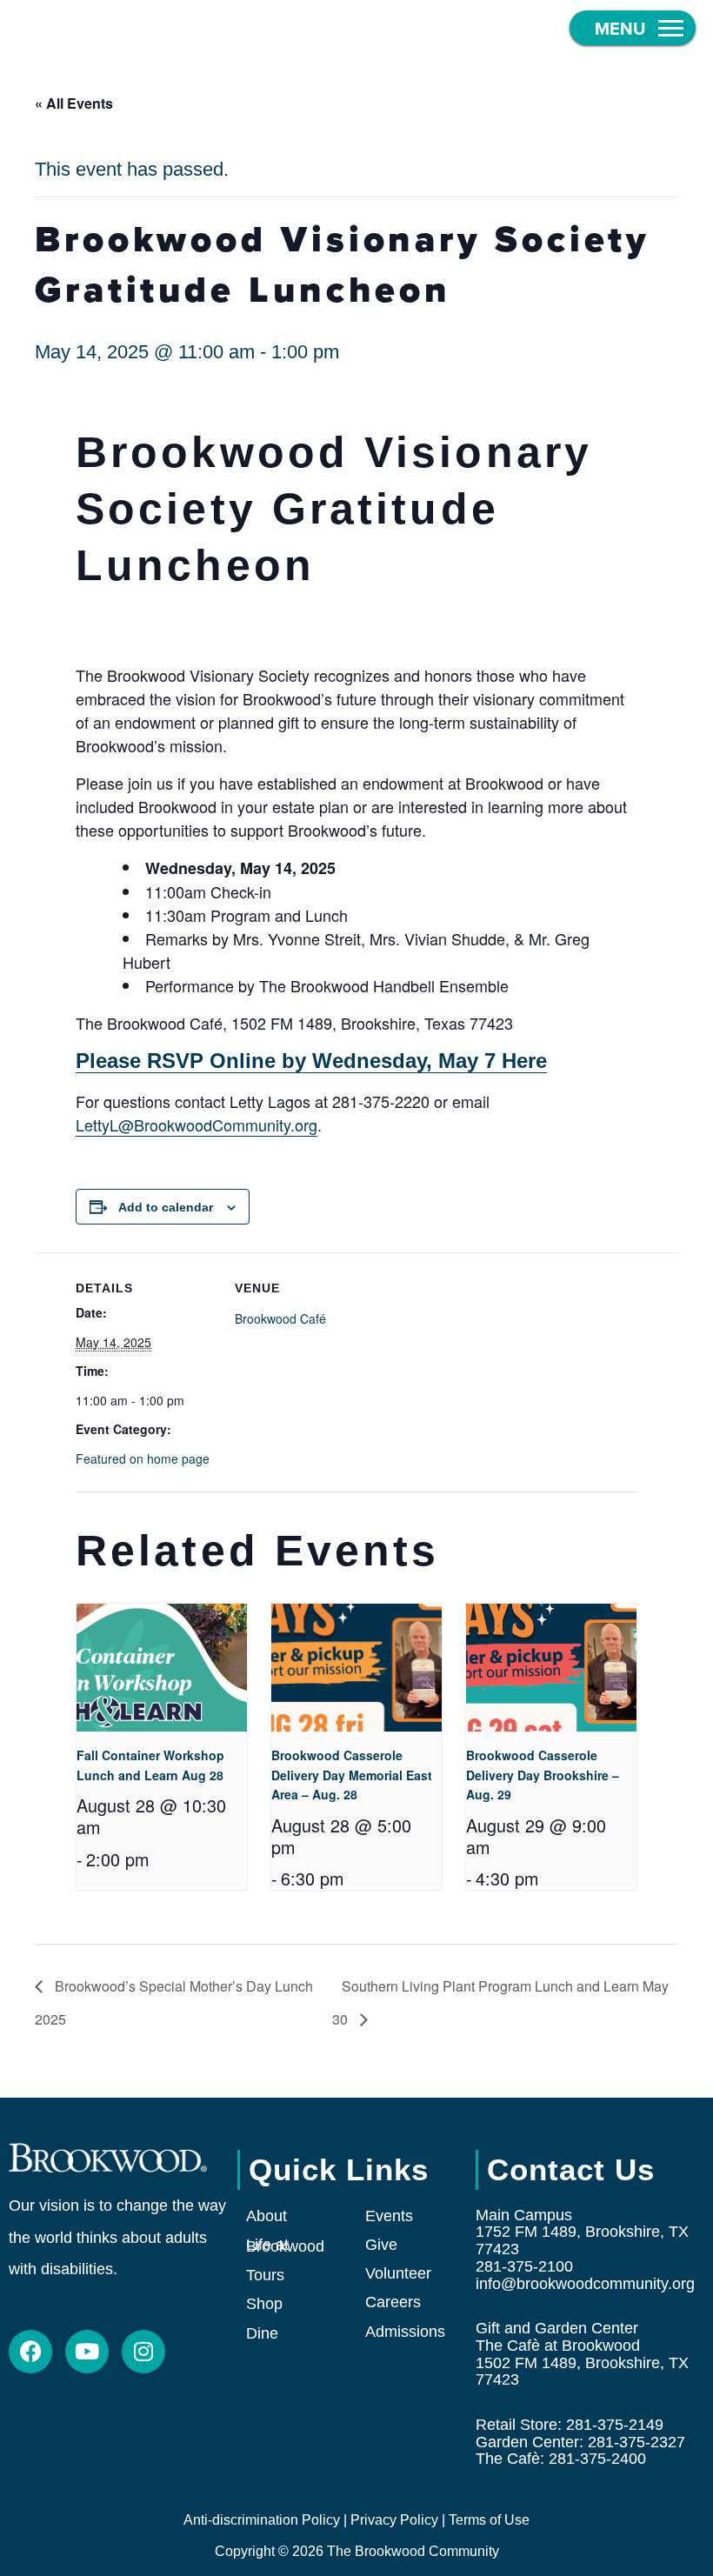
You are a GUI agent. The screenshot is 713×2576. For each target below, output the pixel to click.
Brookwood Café (280, 1318)
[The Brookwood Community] (148, 28)
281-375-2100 (524, 2266)
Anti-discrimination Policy (262, 2520)
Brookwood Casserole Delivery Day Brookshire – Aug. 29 (543, 1775)
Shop (264, 2304)
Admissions (405, 2332)
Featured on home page (143, 1458)
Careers (393, 2302)
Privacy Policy (394, 2520)
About (267, 2216)
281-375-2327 (636, 2442)
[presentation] (162, 1668)
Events (389, 2216)
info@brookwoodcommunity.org (585, 2284)
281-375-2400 (597, 2459)
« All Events (74, 103)
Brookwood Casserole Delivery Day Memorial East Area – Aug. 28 (352, 1775)
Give (381, 2245)
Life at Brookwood (285, 2246)
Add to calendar (166, 1207)
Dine (262, 2333)
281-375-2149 (615, 2425)
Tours (265, 2275)
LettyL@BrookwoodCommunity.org (197, 1124)
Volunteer (398, 2273)
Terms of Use (489, 2520)
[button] (633, 28)
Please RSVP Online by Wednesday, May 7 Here (311, 1061)
